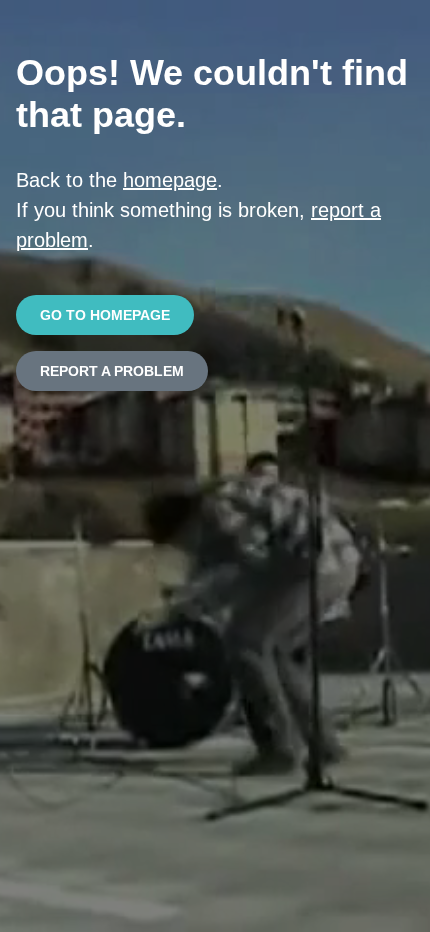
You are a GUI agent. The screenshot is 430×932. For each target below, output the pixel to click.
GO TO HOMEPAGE (105, 315)
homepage (170, 180)
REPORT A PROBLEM (112, 371)
